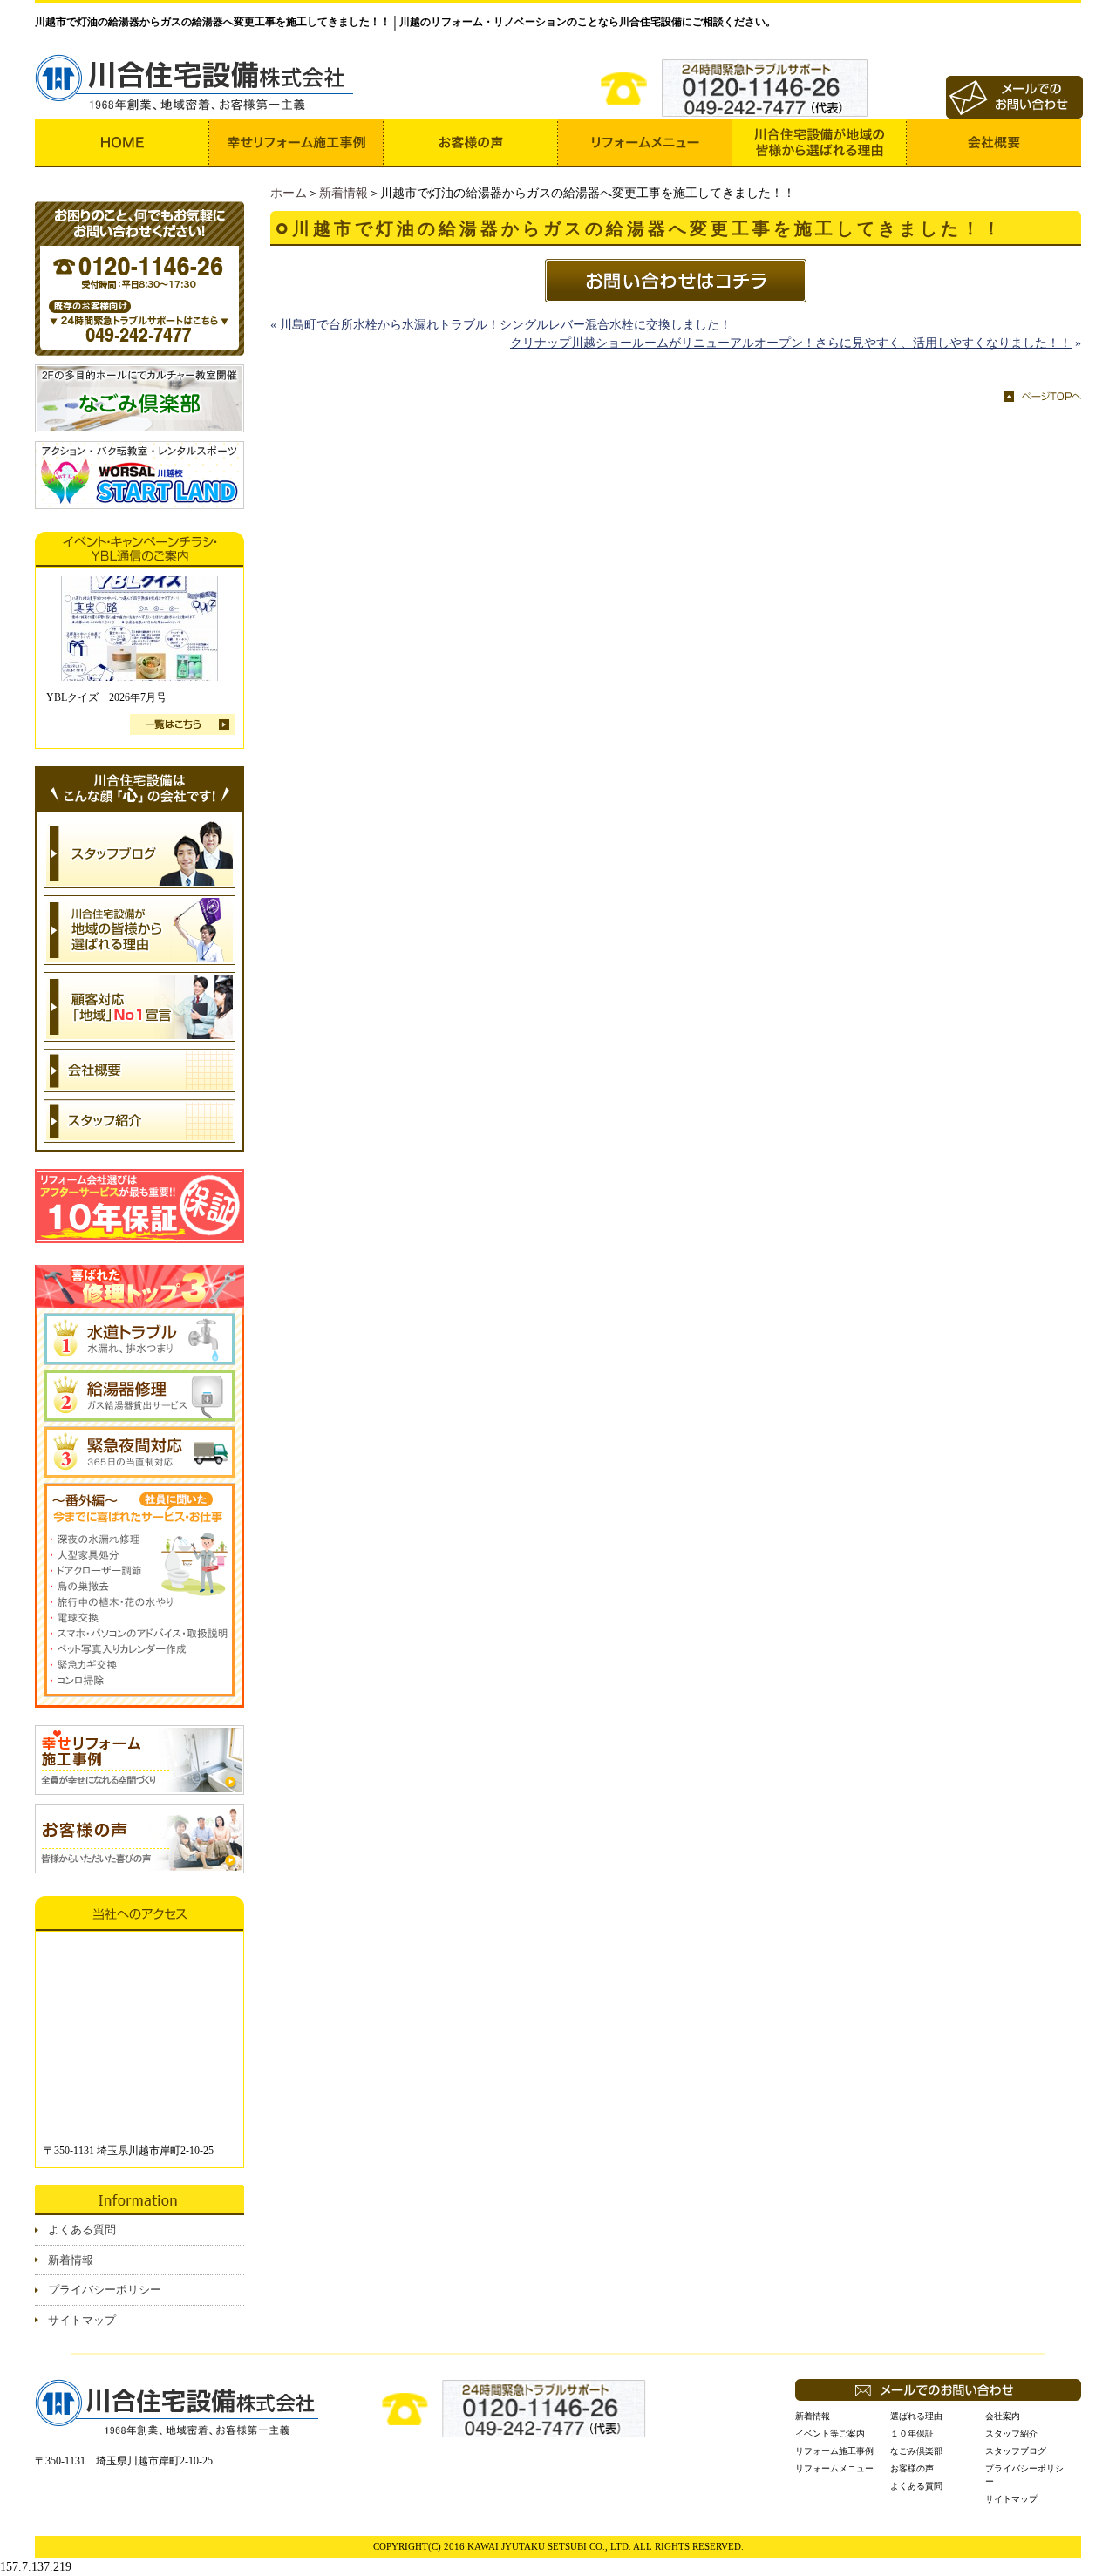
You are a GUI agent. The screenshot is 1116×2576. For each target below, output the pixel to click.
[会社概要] (994, 143)
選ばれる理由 (916, 2416)
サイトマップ (82, 2320)
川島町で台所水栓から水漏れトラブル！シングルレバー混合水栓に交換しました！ (506, 325)
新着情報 (344, 193)
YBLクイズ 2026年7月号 (106, 697)
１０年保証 (912, 2433)
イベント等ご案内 (830, 2433)
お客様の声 (912, 2468)
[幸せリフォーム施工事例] (296, 143)
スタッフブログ (1016, 2451)
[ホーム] (122, 143)
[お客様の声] (471, 143)
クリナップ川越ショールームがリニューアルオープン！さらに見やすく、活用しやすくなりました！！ (791, 343)
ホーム (289, 193)
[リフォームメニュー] (645, 143)
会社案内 (1003, 2416)
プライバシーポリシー (105, 2290)
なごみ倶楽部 (916, 2451)
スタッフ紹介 (1011, 2433)
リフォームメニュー (834, 2468)
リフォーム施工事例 (834, 2451)
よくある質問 (82, 2229)
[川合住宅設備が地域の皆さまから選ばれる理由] (820, 143)
